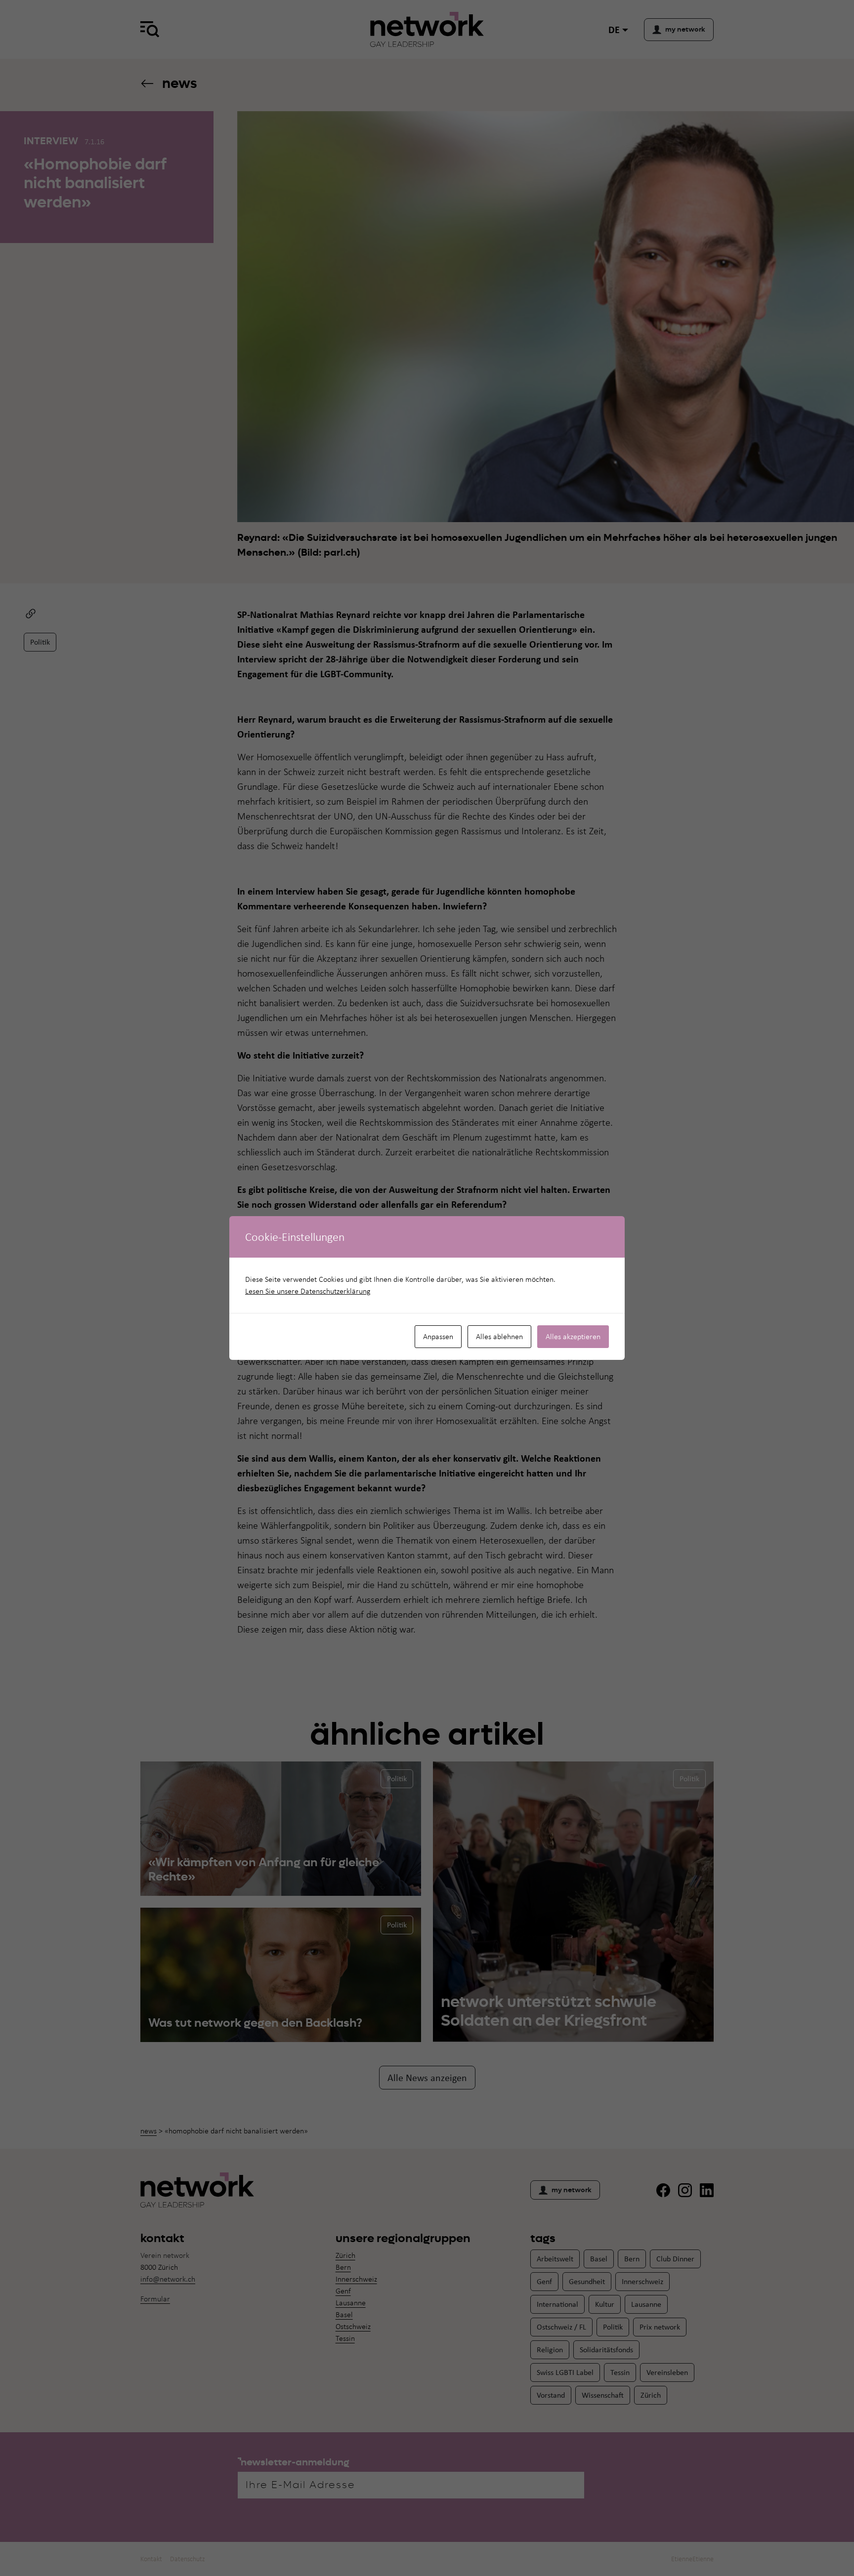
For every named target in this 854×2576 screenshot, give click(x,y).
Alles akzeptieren (573, 1336)
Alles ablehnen (499, 1336)
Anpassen (438, 1336)
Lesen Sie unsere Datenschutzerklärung (308, 1291)
